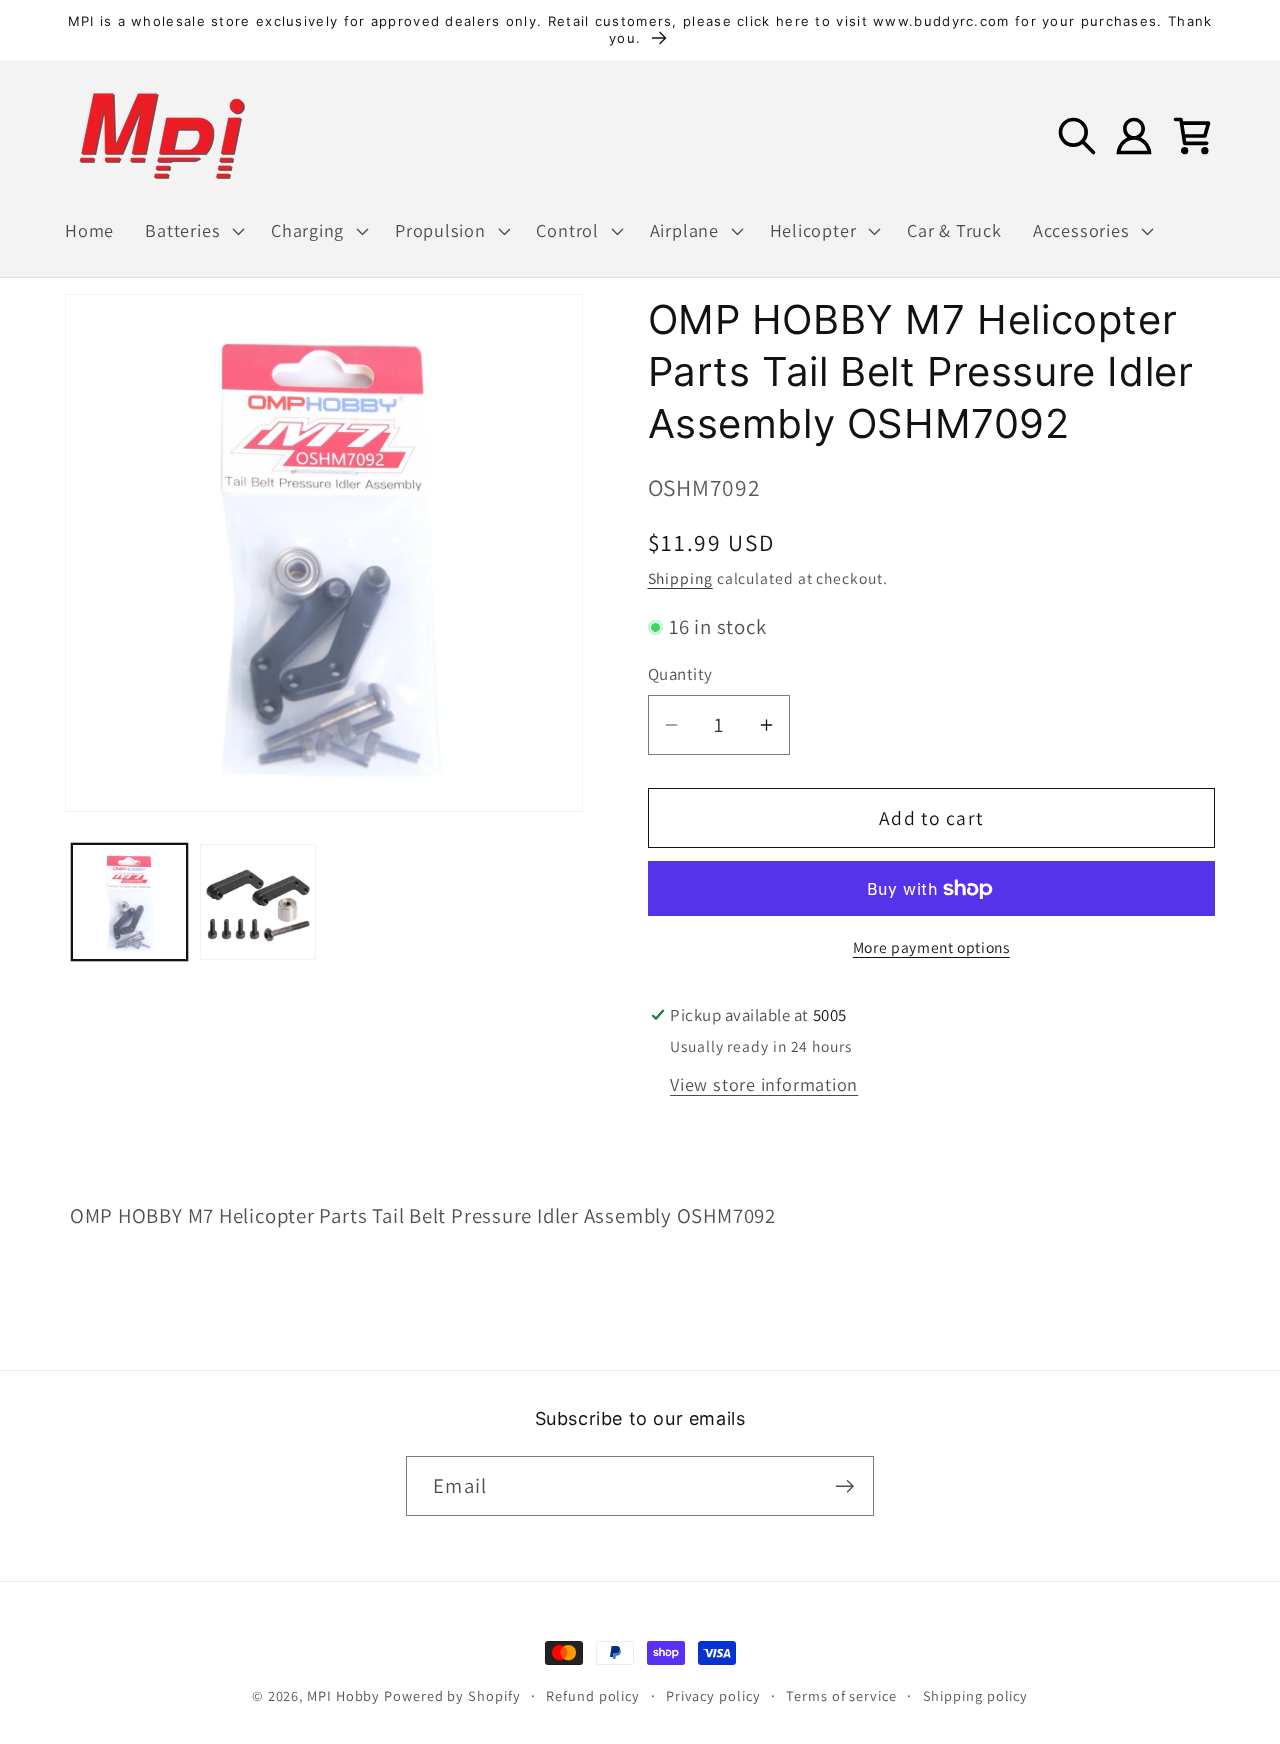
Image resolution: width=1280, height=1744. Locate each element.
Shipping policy (976, 1695)
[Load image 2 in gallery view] (258, 902)
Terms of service (841, 1695)
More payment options (931, 947)
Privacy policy (713, 1695)
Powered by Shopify (452, 1695)
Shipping (680, 578)
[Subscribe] (844, 1486)
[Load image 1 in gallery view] (130, 902)
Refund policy (593, 1695)
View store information (764, 1084)
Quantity (680, 675)
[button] (193, 231)
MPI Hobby (343, 1695)
